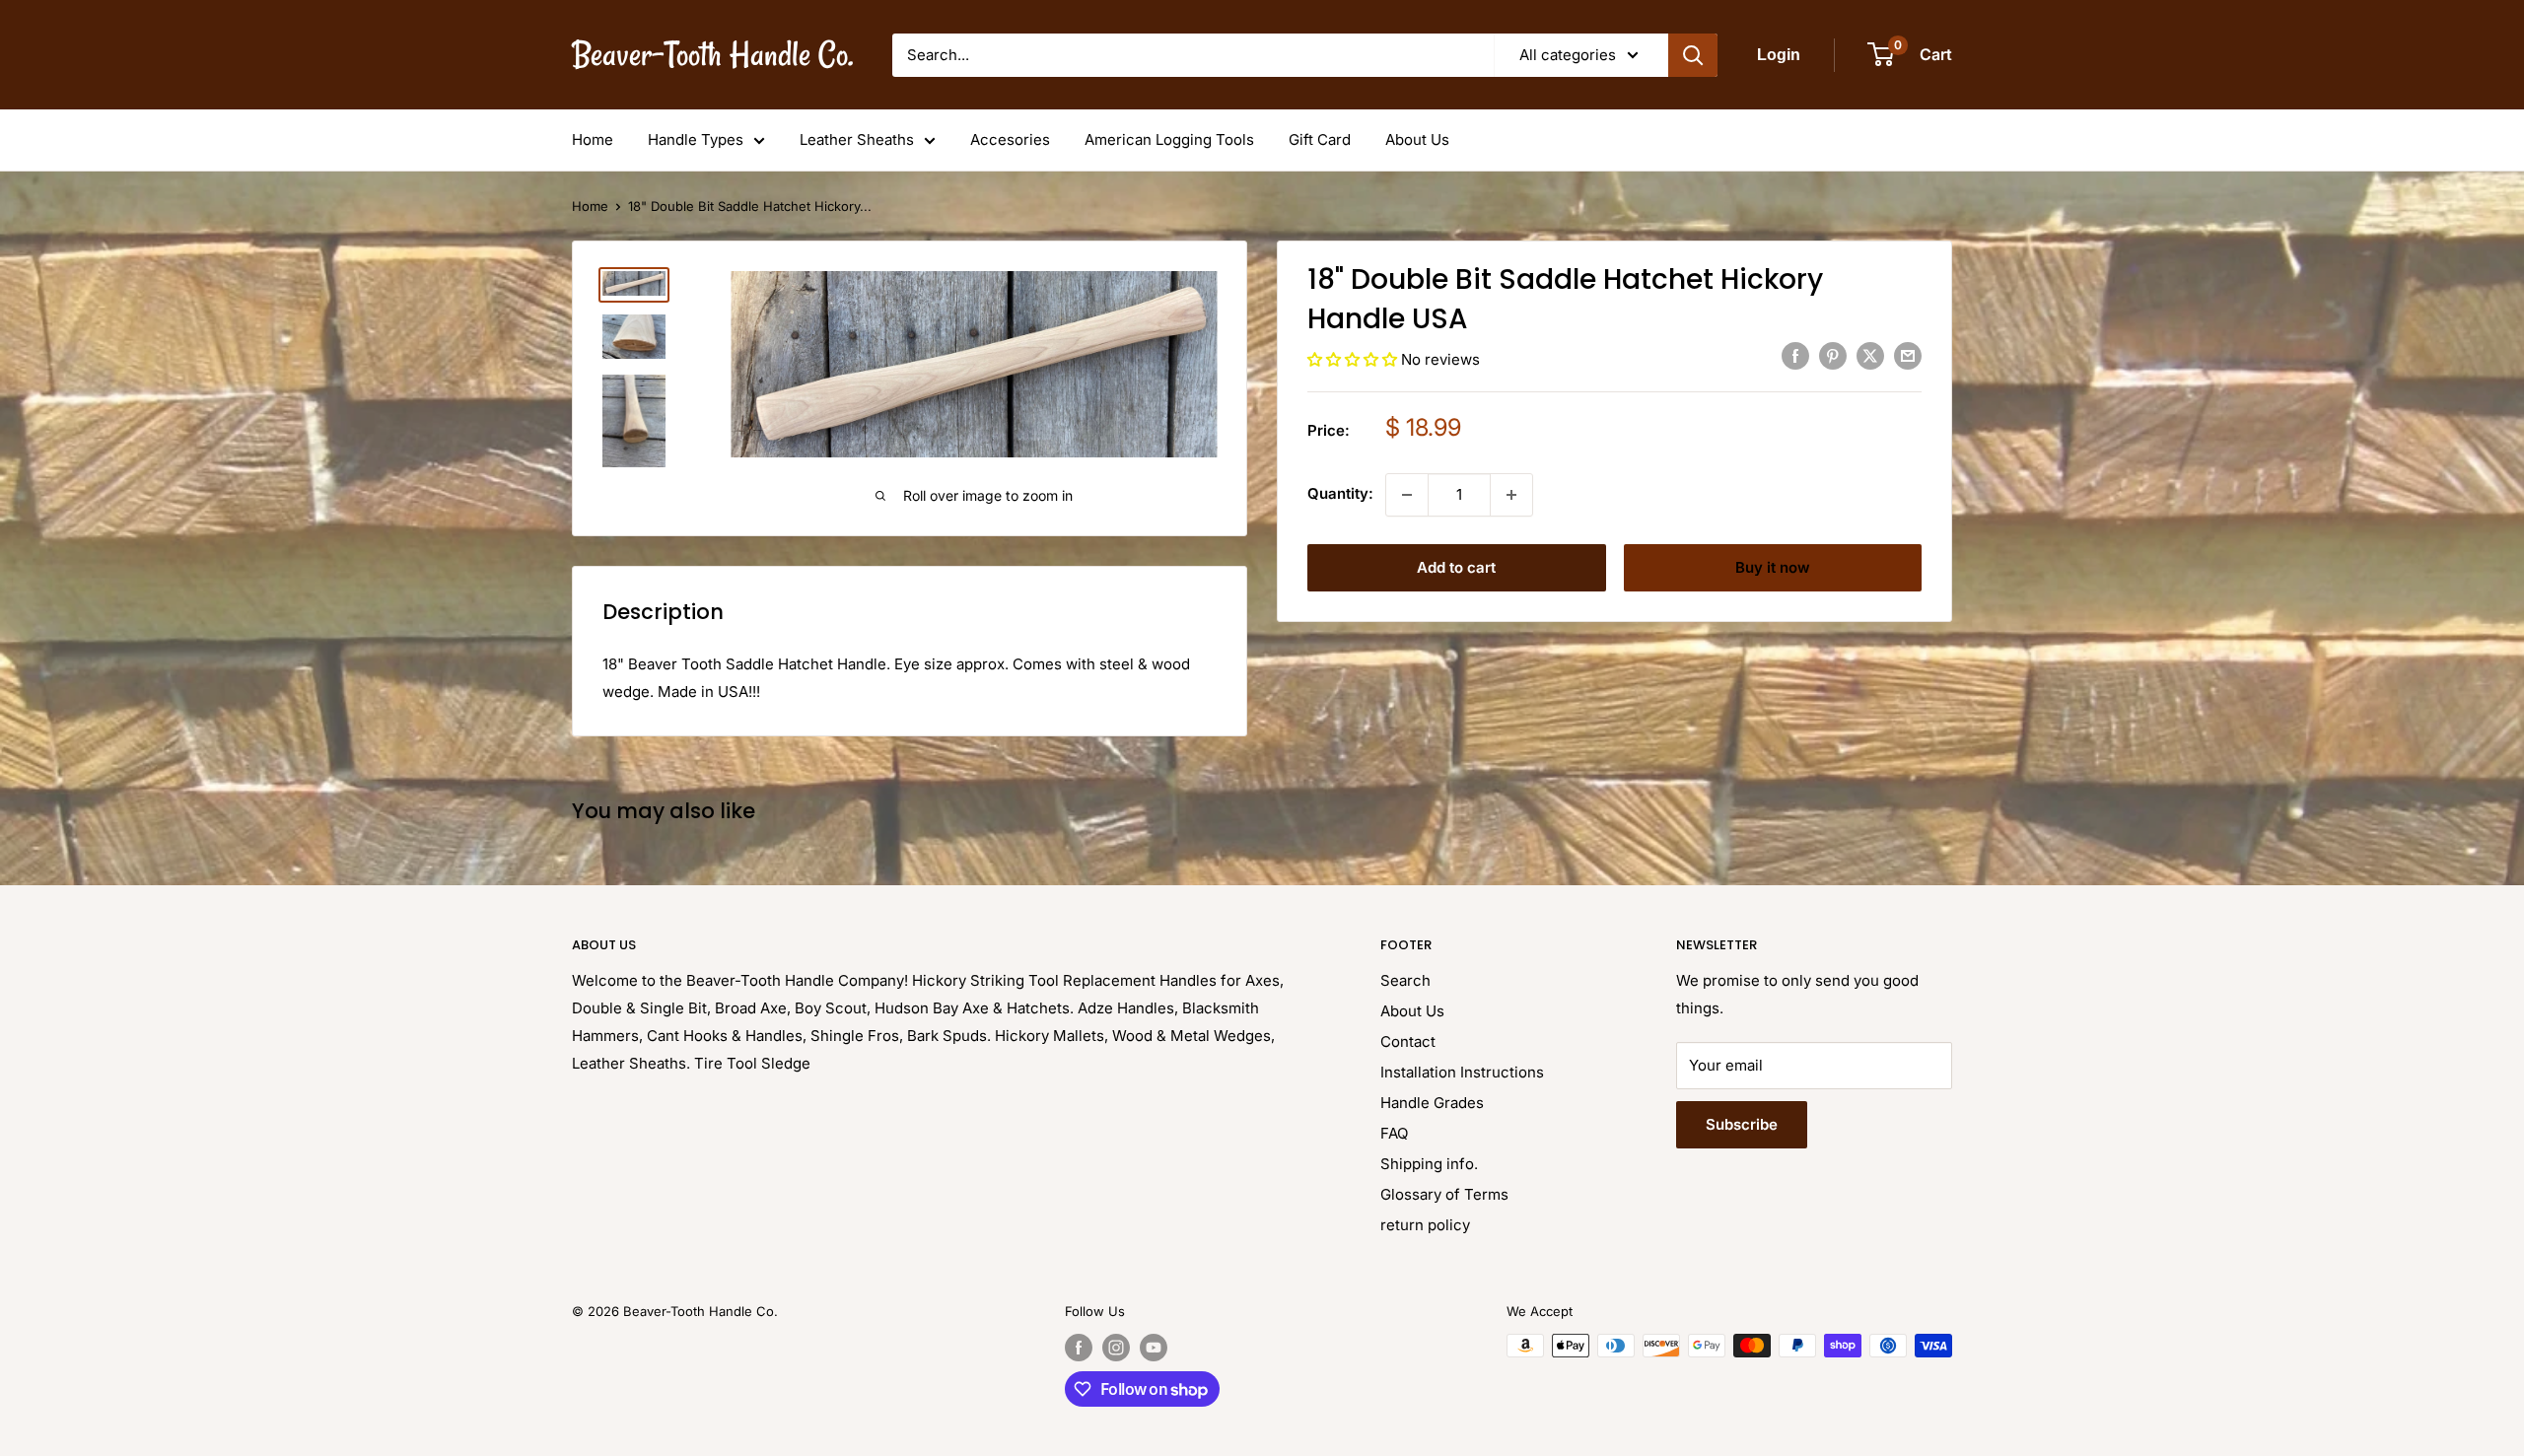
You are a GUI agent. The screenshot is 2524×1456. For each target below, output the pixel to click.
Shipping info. (1429, 1164)
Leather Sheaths (857, 139)
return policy (1425, 1225)
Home (593, 139)
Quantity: (1340, 493)
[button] (1354, 359)
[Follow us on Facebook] (1079, 1348)
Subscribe (1742, 1124)
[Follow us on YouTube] (1154, 1348)
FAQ (1394, 1133)
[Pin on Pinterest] (1833, 356)
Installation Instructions (1462, 1072)
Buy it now (1773, 567)
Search (1405, 980)
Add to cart (1456, 567)
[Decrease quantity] (1407, 495)
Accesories (1010, 139)
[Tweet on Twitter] (1870, 356)
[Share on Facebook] (1795, 356)
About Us (1417, 139)
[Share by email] (1908, 356)
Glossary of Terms (1444, 1194)
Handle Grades (1432, 1103)
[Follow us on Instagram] (1116, 1348)
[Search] (1693, 55)
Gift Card (1320, 139)
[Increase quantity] (1511, 495)
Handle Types (696, 139)
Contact (1408, 1041)
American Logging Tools (1169, 139)
